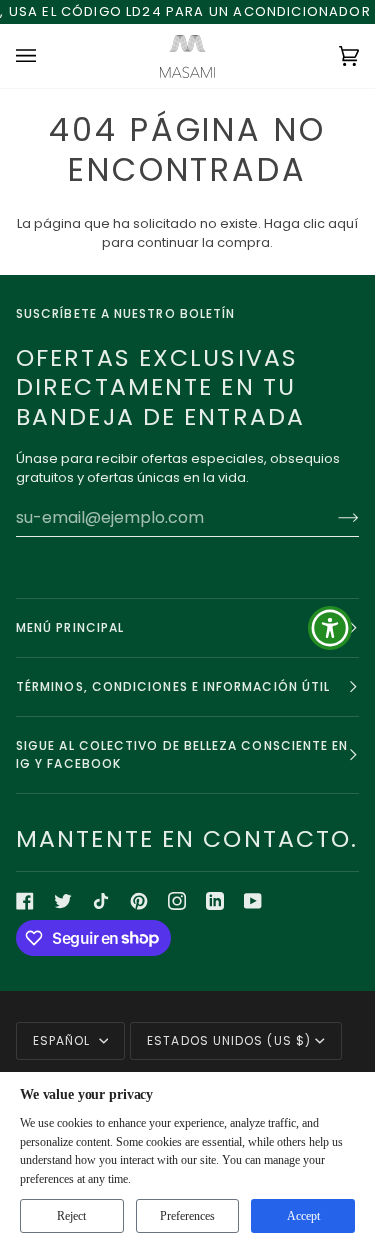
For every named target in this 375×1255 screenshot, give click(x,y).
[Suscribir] (332, 517)
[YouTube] (253, 901)
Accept (303, 1216)
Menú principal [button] (70, 627)
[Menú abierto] (46, 56)
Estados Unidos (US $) (229, 1040)
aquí (343, 223)
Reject (71, 1216)
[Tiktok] (101, 901)
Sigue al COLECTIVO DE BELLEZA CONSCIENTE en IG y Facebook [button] (182, 754)
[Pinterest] (139, 901)
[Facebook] (25, 901)
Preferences (187, 1216)
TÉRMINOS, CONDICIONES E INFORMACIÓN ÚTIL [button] (173, 686)
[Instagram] (177, 901)
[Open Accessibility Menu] (330, 627)
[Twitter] (63, 901)
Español (64, 1040)
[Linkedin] (215, 901)
